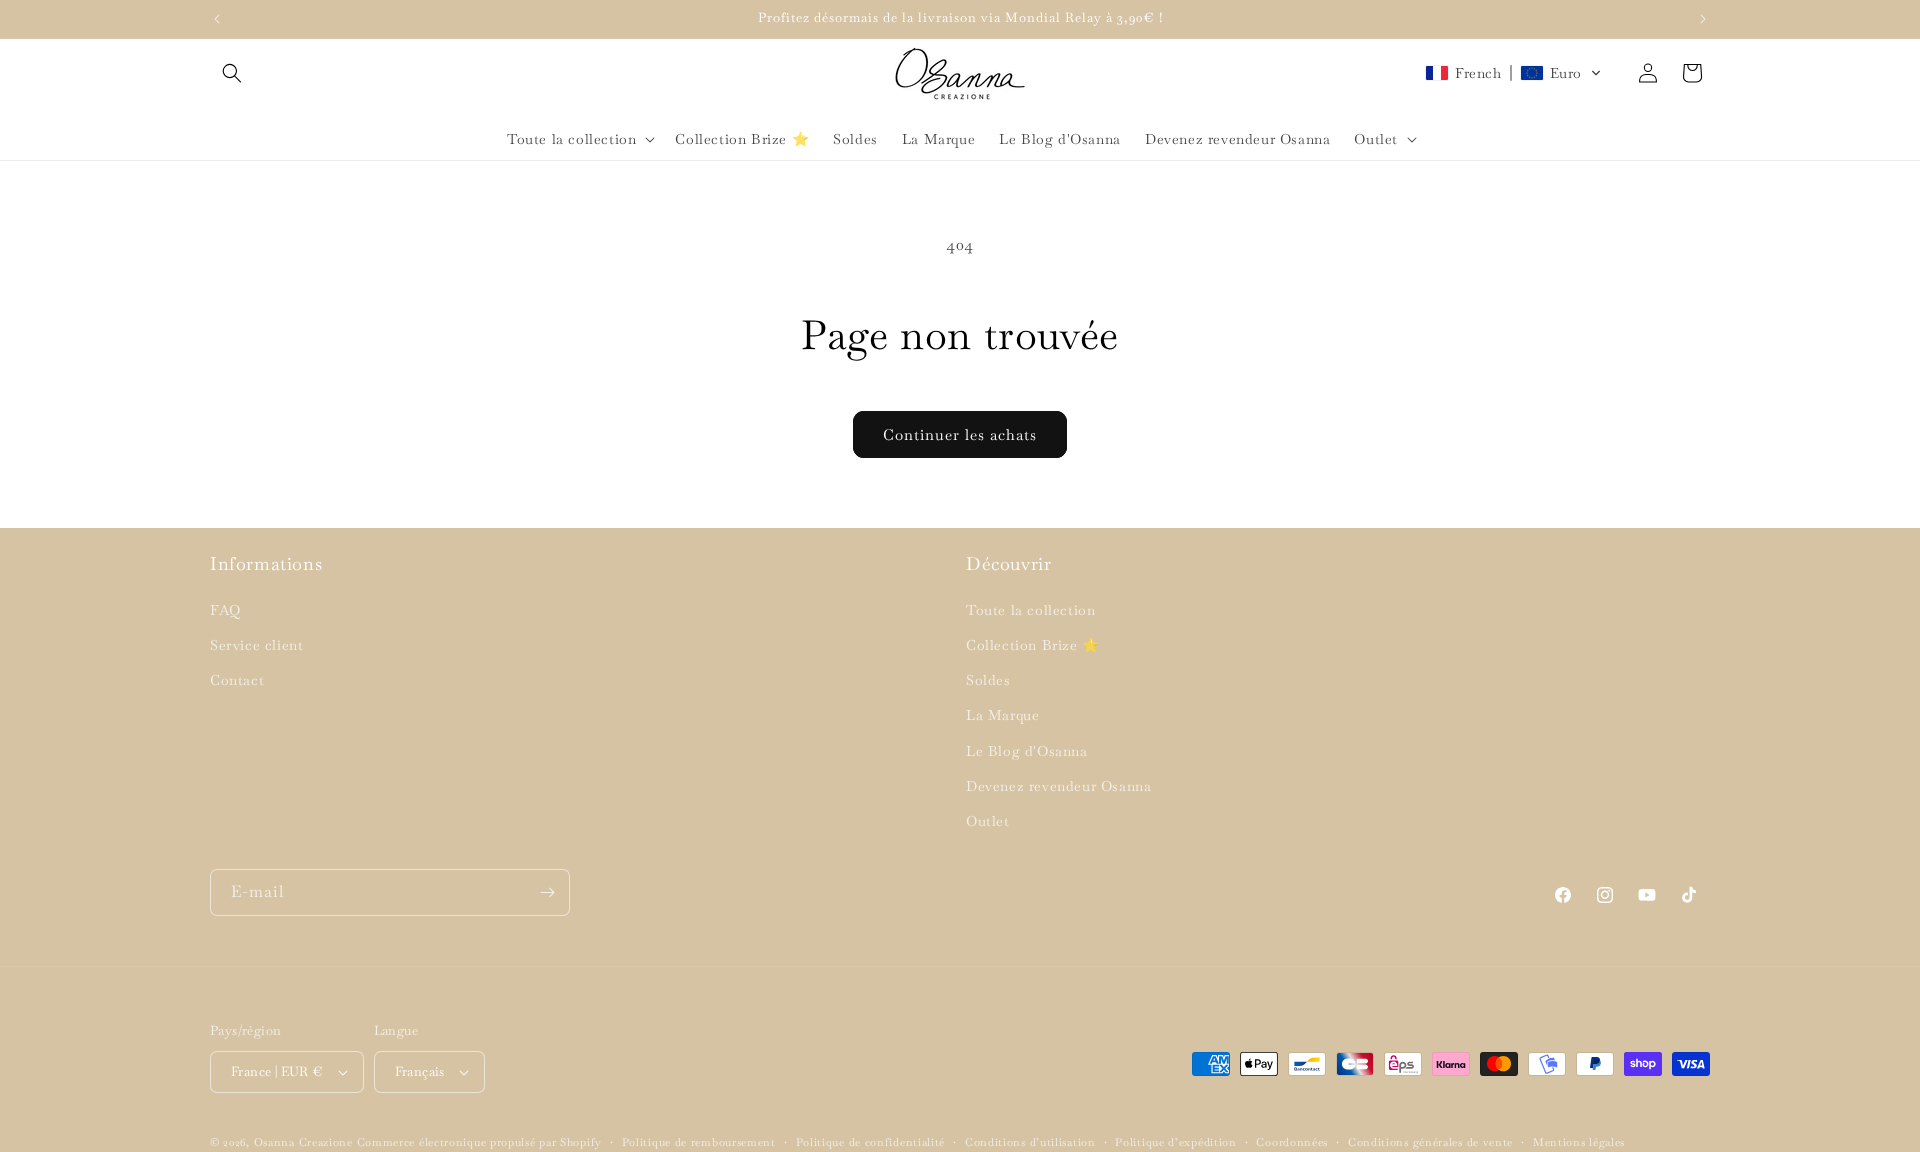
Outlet (988, 821)
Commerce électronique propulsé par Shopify (479, 1142)
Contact (237, 680)
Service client (256, 645)
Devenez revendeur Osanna (1058, 786)
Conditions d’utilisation (1030, 1142)
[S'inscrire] (547, 892)
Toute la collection (1030, 610)
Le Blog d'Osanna (1027, 751)
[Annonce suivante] (1703, 19)
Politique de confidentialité (871, 1142)
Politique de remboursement (699, 1142)
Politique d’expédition (1175, 1142)
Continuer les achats (960, 434)
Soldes (988, 680)
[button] (232, 73)
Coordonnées (1292, 1142)
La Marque (1002, 715)
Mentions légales (1579, 1142)
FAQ (225, 610)
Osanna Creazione (303, 1142)
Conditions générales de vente (1430, 1142)
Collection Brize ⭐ (1033, 645)
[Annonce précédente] (217, 19)
